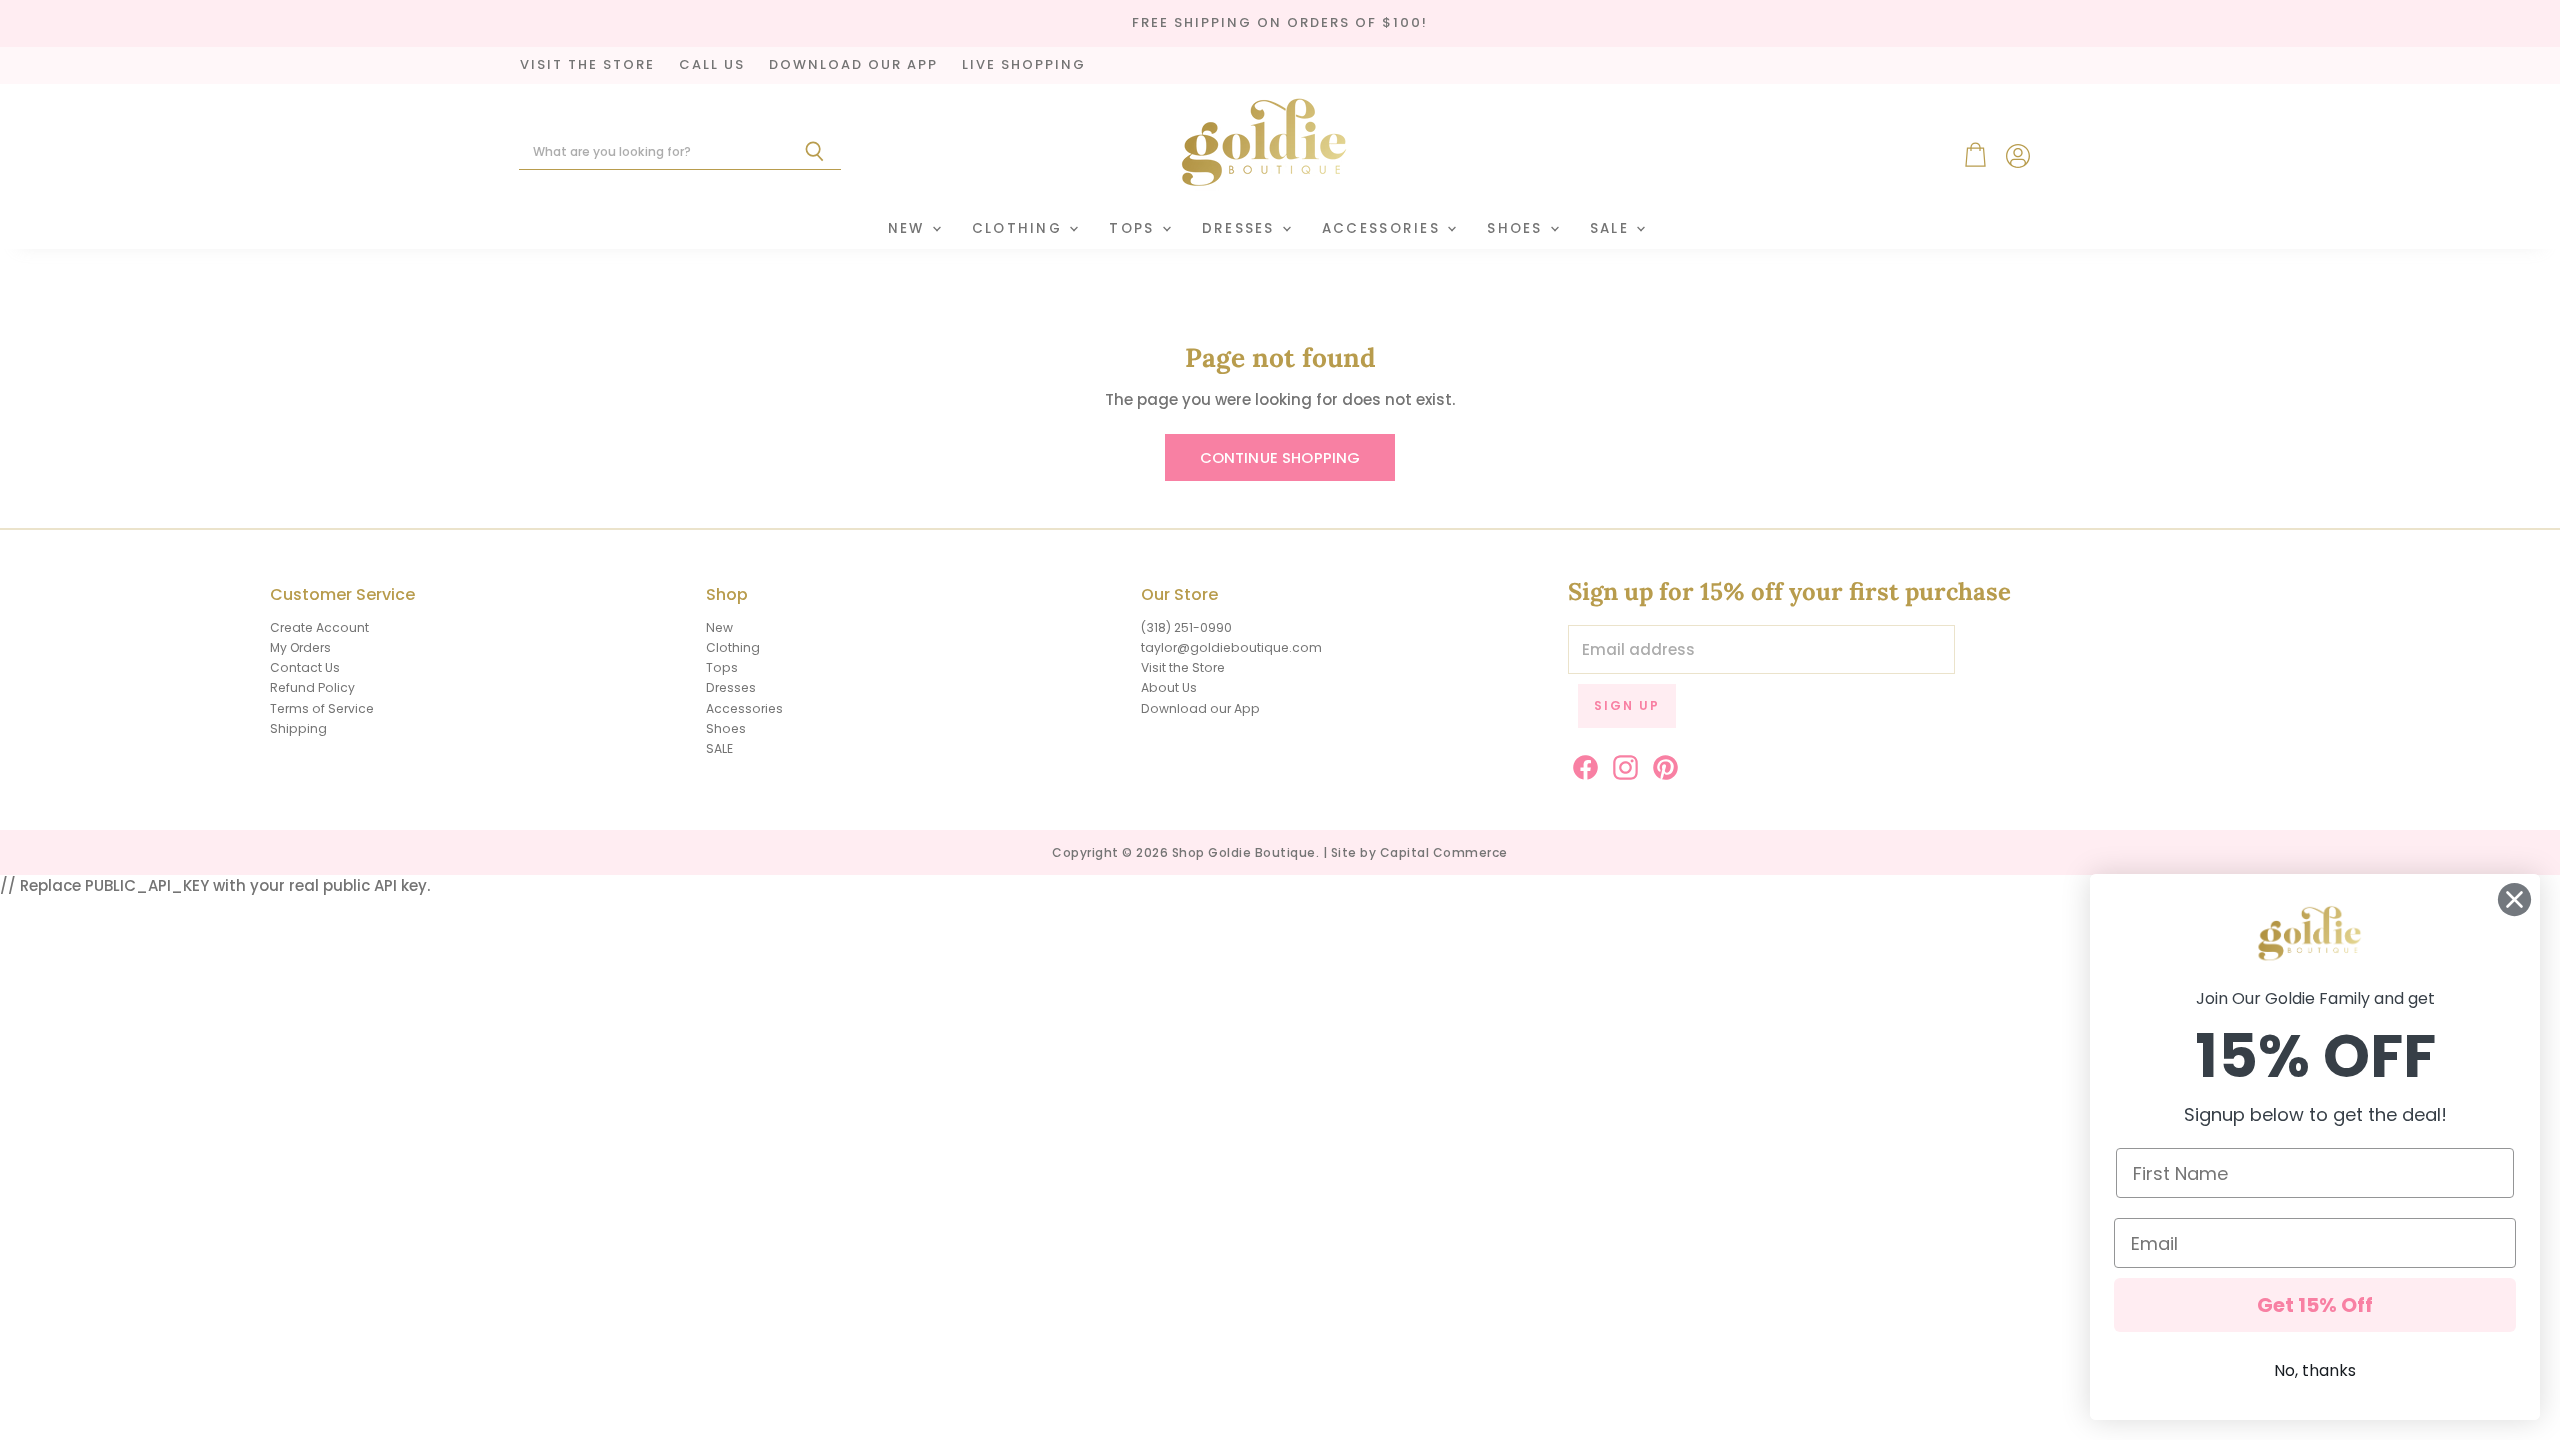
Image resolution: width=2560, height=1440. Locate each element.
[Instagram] (1622, 764)
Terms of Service (322, 708)
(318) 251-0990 (1186, 627)
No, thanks (2315, 1370)
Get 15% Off (2315, 1305)
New (909, 228)
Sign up (1627, 705)
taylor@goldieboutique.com (1231, 647)
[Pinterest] (1662, 764)
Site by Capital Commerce (1419, 852)
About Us (1169, 687)
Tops (1134, 228)
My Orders (300, 647)
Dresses (1241, 228)
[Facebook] (1582, 764)
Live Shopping (1024, 65)
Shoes (1517, 228)
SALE (1612, 228)
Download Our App (853, 65)
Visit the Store (1183, 667)
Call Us (712, 65)
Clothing (1020, 228)
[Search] (814, 152)
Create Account (319, 627)
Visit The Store (587, 65)
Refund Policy (312, 687)
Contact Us (305, 667)
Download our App (1200, 708)
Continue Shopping (1280, 457)
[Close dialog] (2514, 899)
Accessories (1383, 228)
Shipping (298, 728)
